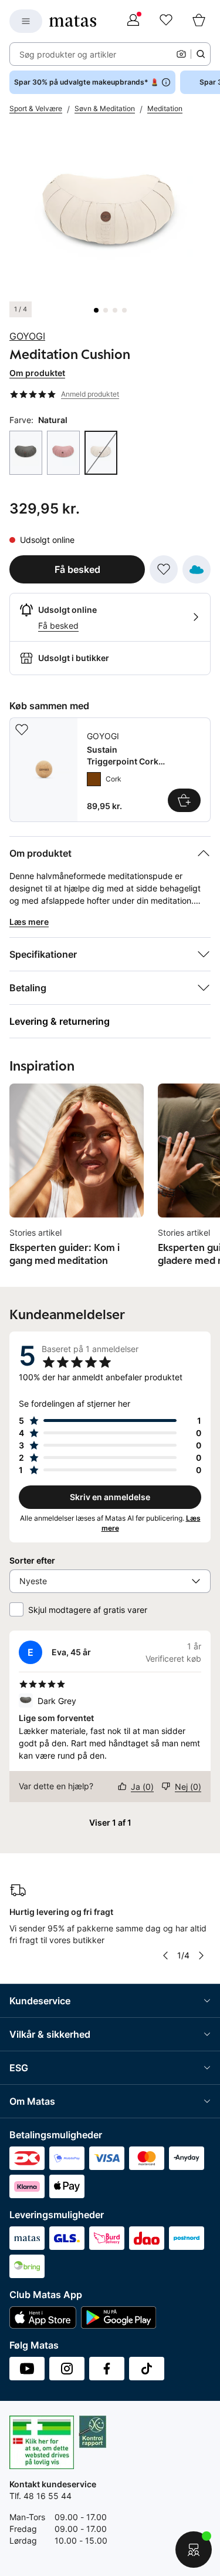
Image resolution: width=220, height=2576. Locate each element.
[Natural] (101, 453)
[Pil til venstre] (165, 1956)
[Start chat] (194, 2550)
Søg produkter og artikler (68, 54)
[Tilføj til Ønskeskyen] (197, 569)
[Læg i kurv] (184, 800)
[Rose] (63, 453)
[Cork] (94, 779)
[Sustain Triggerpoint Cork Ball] (110, 770)
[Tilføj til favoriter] (164, 569)
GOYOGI (27, 336)
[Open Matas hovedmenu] (26, 21)
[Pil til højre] (201, 1956)
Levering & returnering (60, 1021)
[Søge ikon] (201, 54)
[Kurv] (199, 21)
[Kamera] (181, 54)
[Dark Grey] (26, 453)
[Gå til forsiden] (73, 21)
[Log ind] (133, 21)
